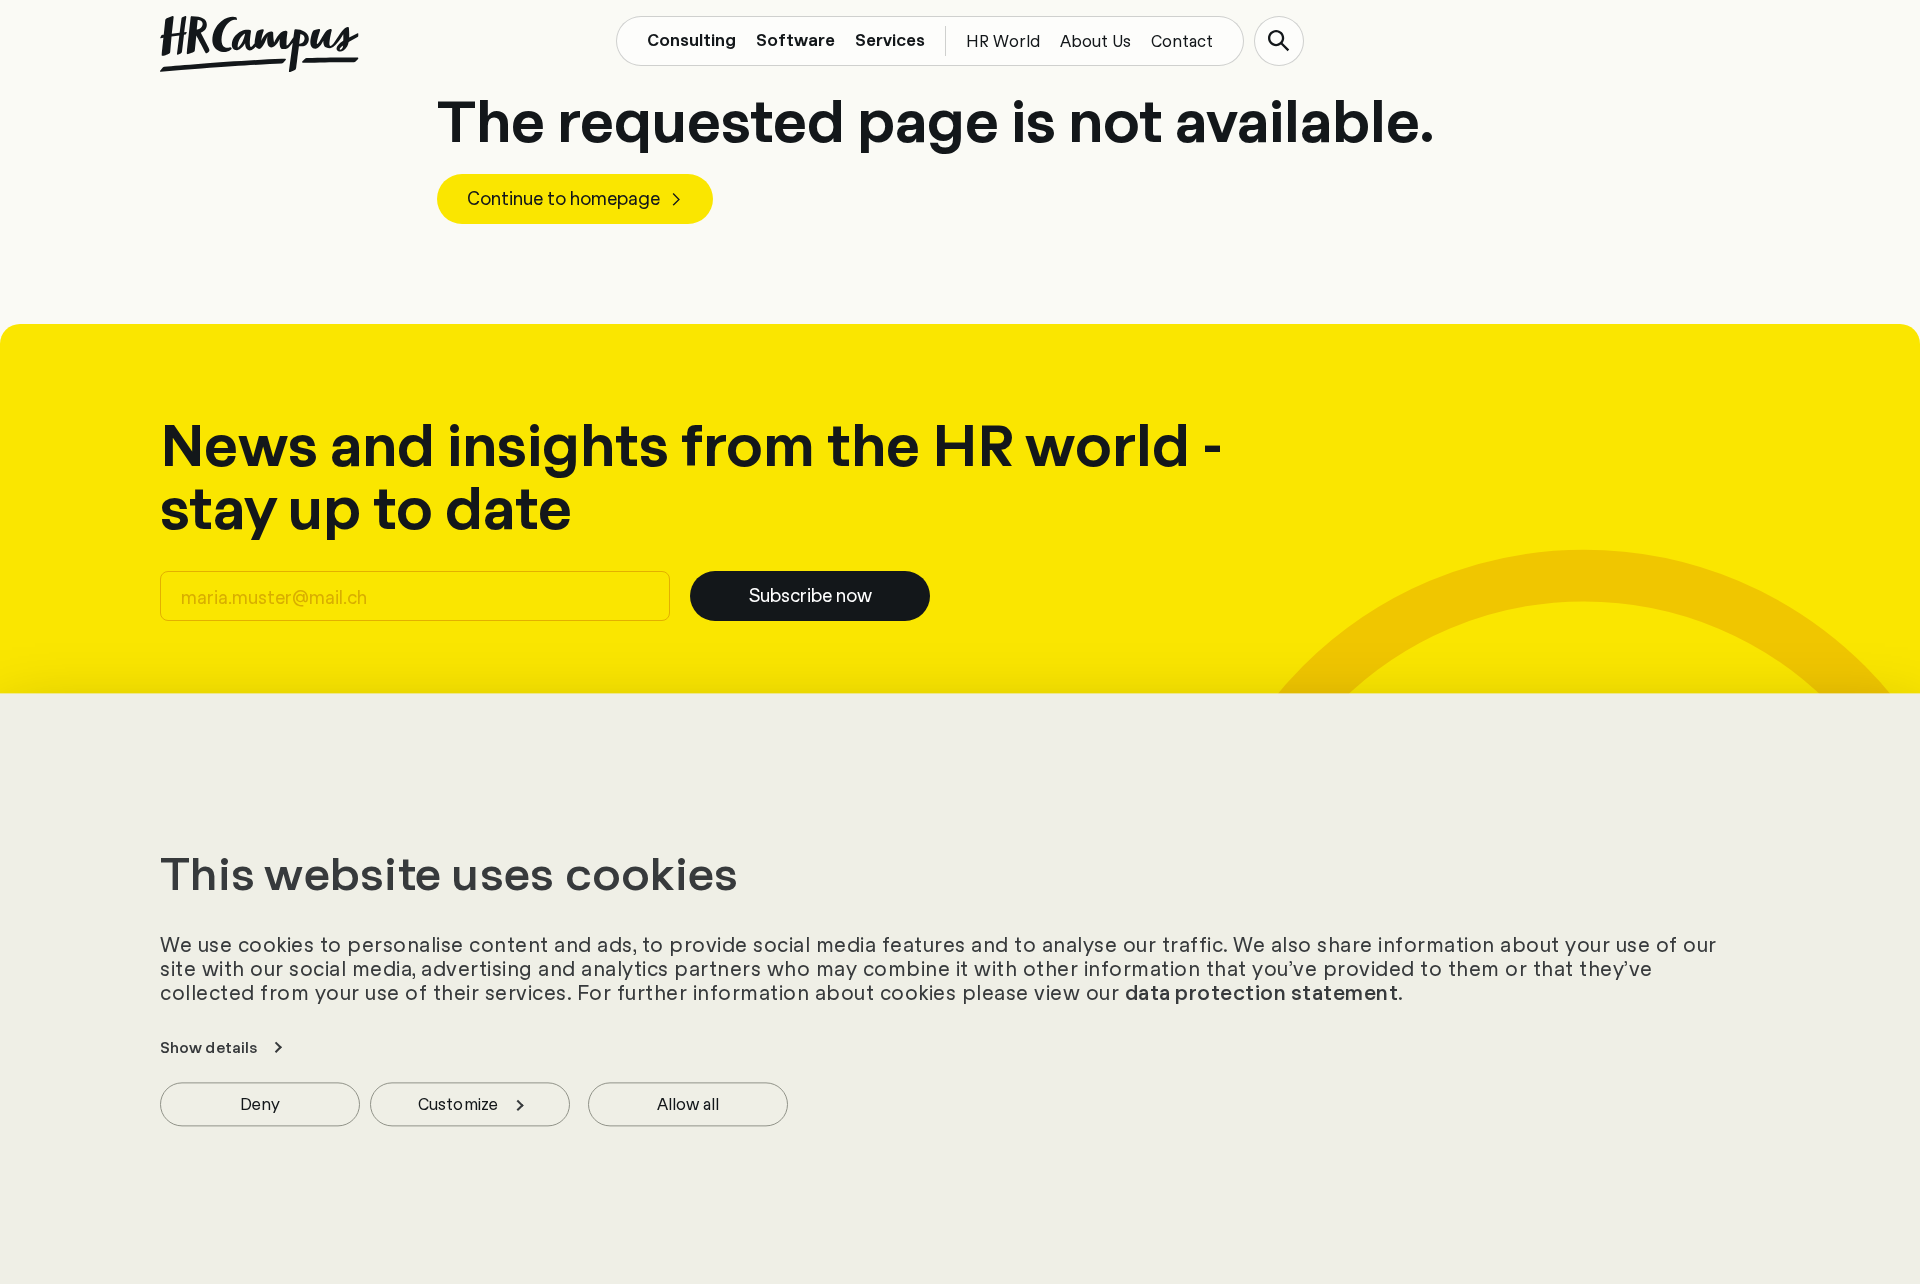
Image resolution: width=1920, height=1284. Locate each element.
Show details (208, 1047)
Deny (260, 1102)
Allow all (688, 1102)
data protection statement (1262, 992)
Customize (458, 1102)
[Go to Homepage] (259, 44)
